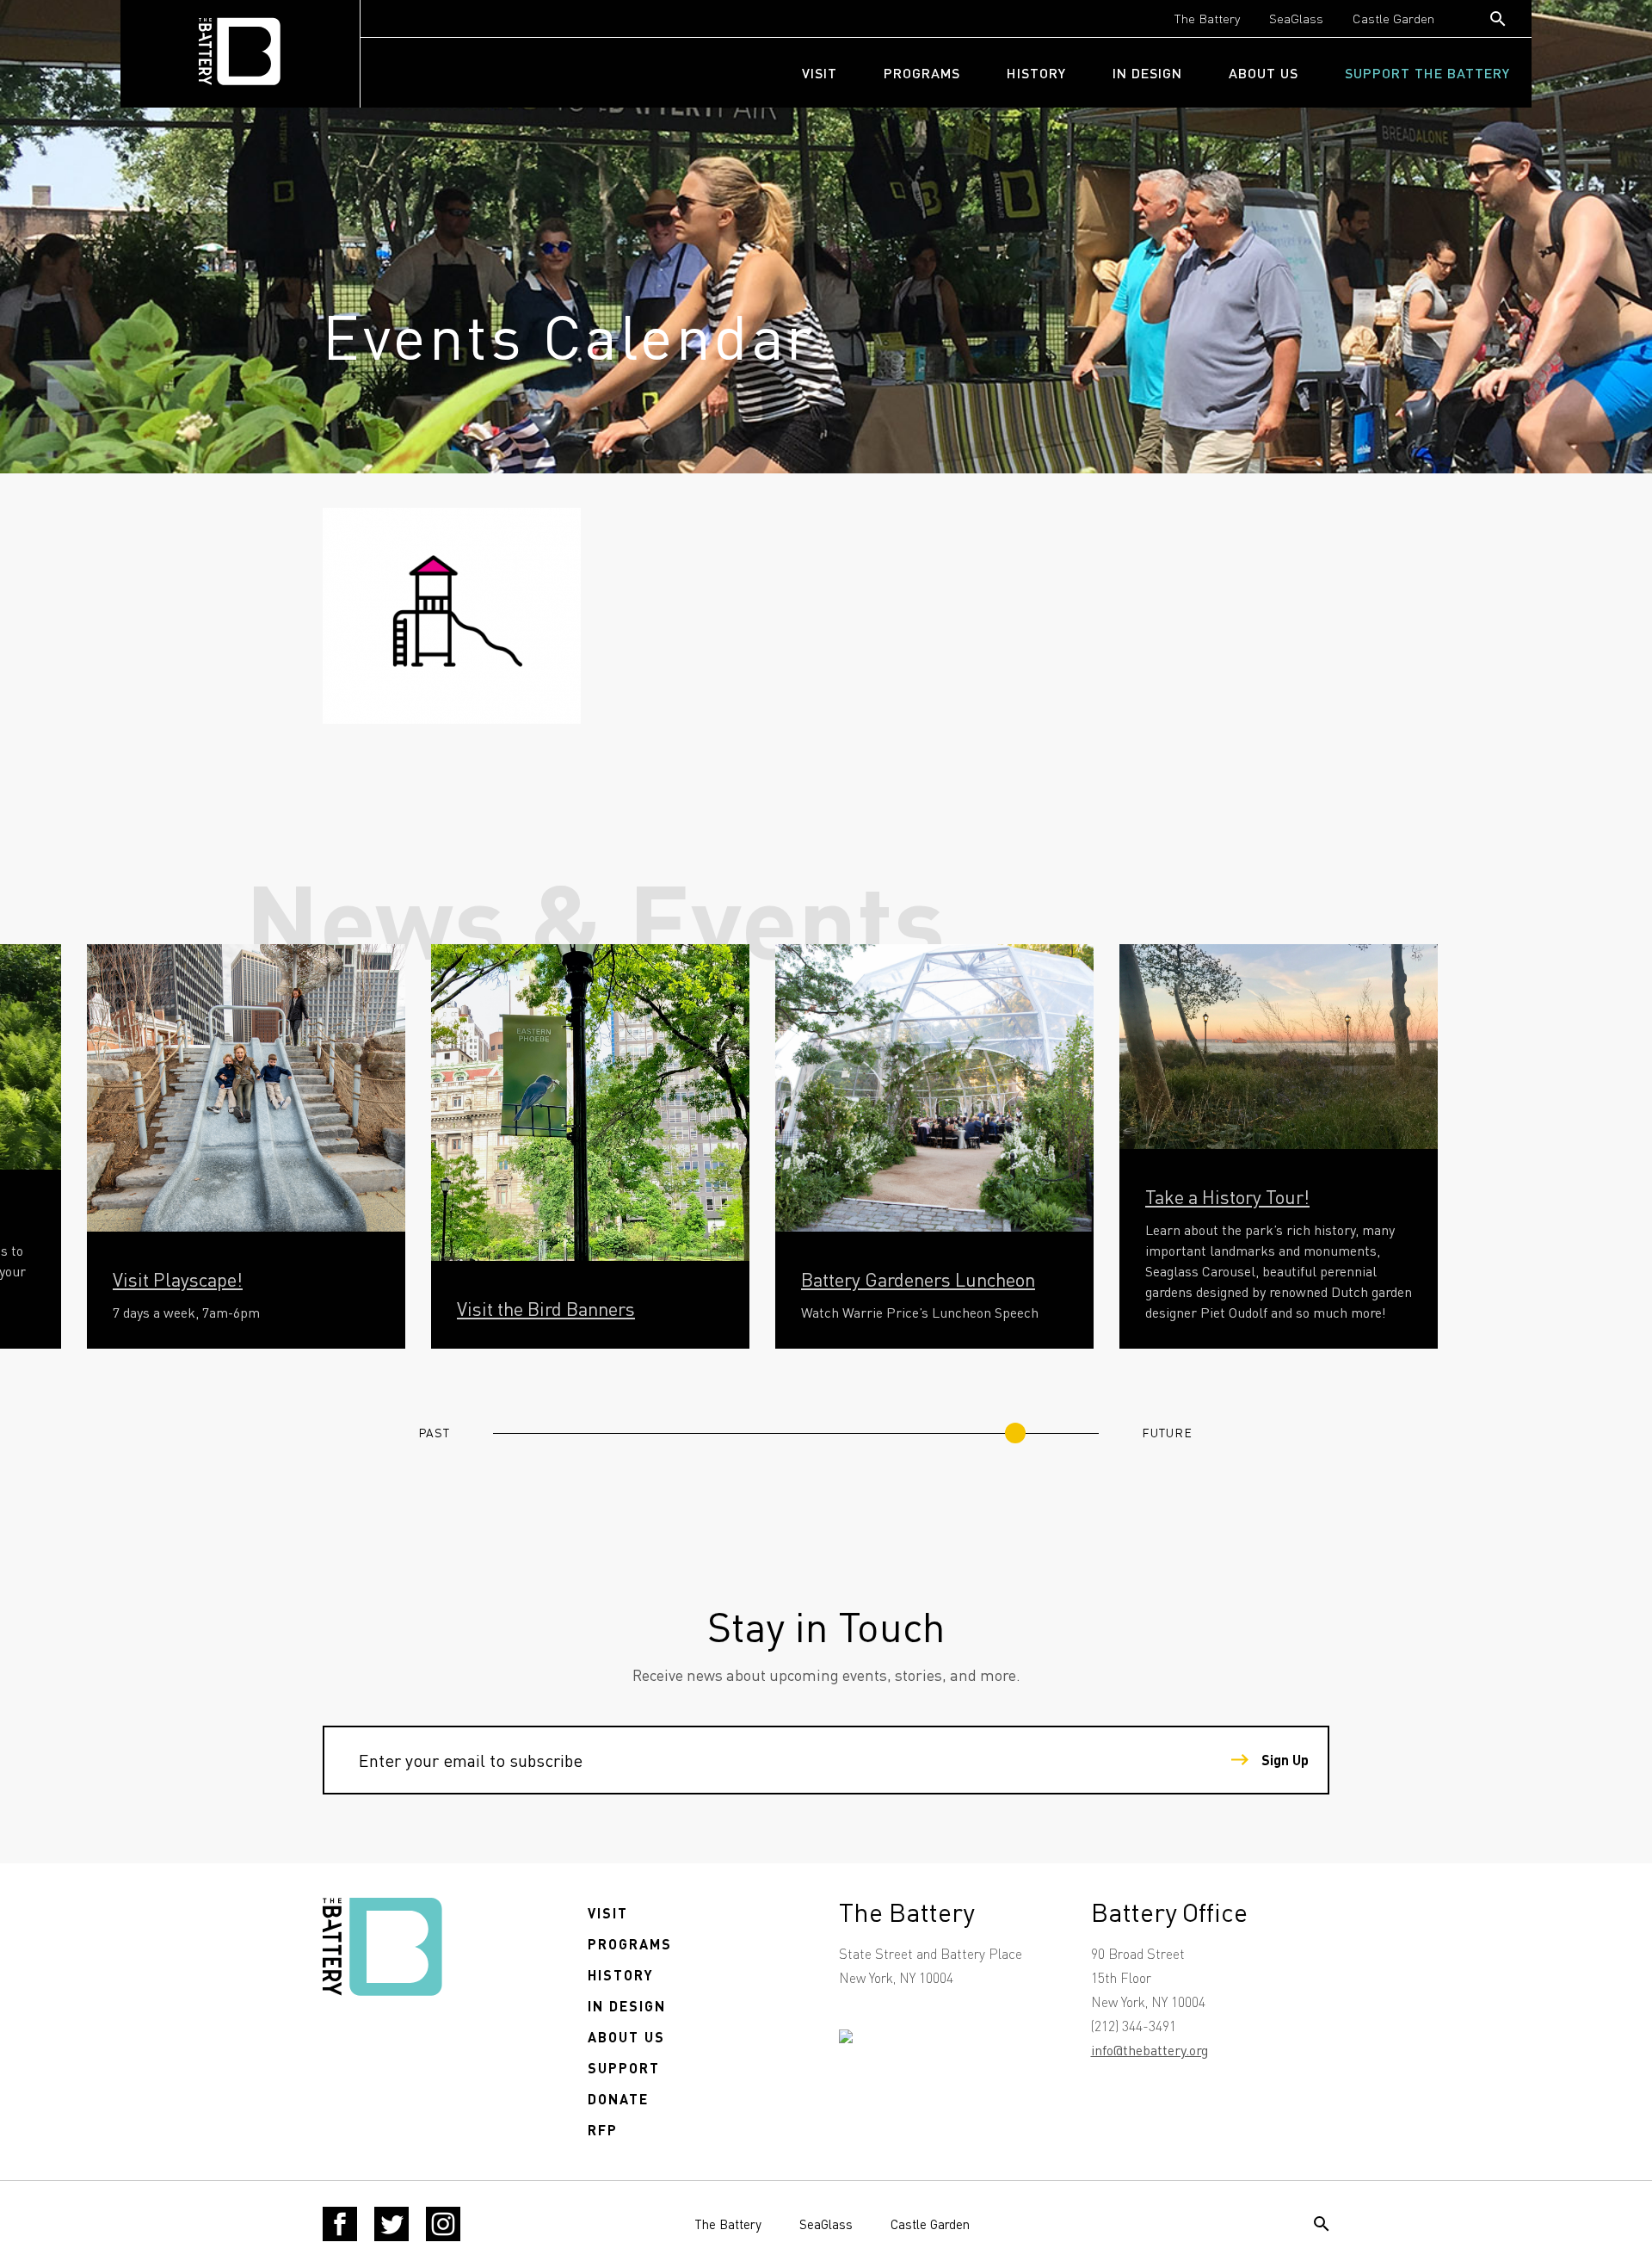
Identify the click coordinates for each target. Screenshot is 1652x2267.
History (1036, 73)
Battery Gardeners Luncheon (918, 1279)
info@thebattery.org (1150, 2050)
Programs (922, 73)
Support (624, 2068)
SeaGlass (1296, 18)
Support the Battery (1427, 73)
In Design (1147, 73)
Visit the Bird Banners (546, 1308)
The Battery (1207, 18)
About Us (1264, 73)
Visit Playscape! (178, 1279)
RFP (603, 2130)
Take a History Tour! (1227, 1196)
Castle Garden (1393, 18)
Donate (618, 2099)
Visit (820, 73)
